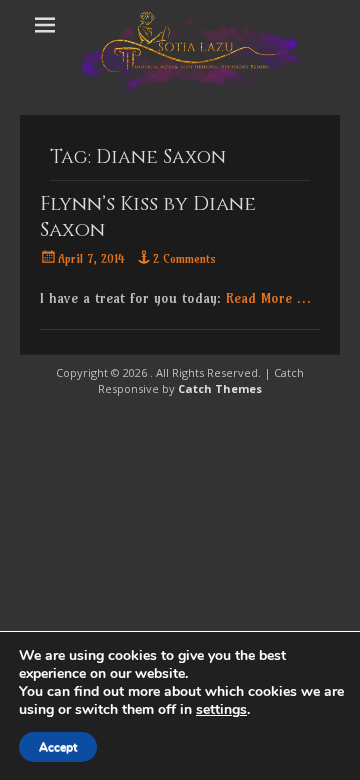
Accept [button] (58, 747)
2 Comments (184, 258)
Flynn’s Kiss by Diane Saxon (148, 216)
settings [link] (221, 709)
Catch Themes (220, 388)
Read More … (268, 298)
